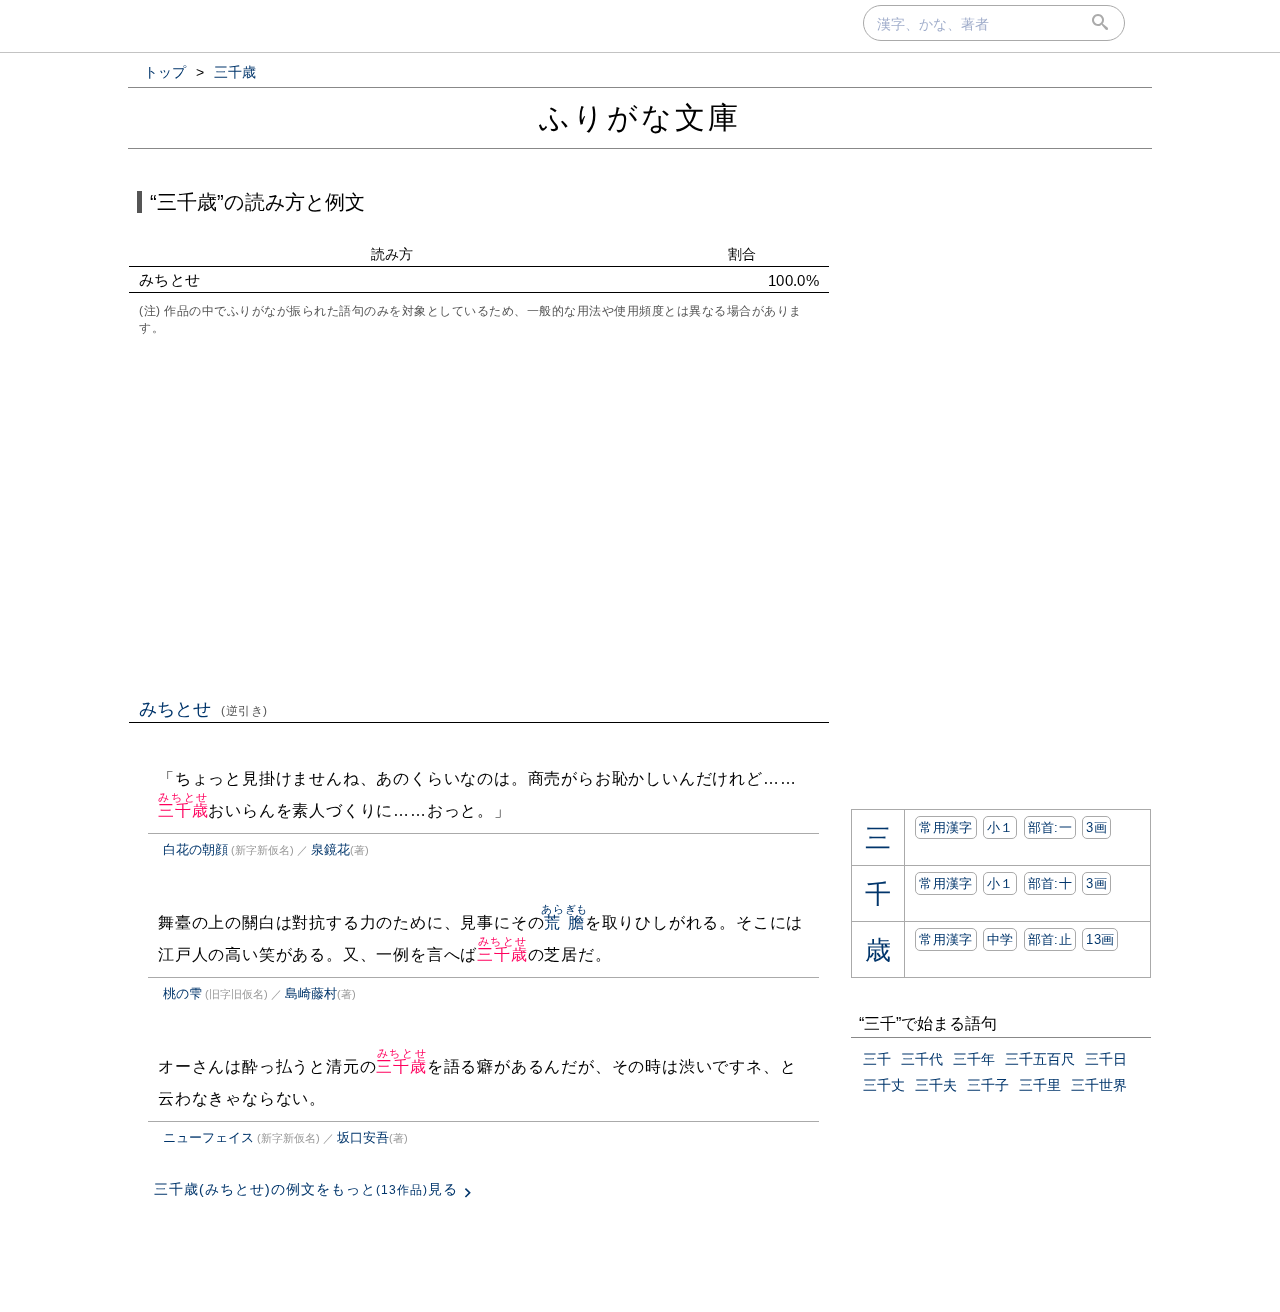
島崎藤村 (311, 993)
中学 (1000, 939)
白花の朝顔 (195, 849)
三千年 (974, 1059)
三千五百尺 (1040, 1059)
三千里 (1040, 1085)
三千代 (922, 1059)
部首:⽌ (1050, 939)
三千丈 (884, 1085)
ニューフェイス (208, 1137)
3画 (1096, 827)
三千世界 (1099, 1085)
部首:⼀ (1050, 827)
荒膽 (564, 922)
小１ (1000, 827)
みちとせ (203, 709)
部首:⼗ (1050, 883)
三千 (877, 1059)
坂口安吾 (363, 1137)
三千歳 (183, 810)
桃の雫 (182, 993)
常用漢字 (945, 827)
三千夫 (936, 1085)
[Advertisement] (479, 515)
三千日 (1106, 1059)
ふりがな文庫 (640, 117)
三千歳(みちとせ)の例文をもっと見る (306, 1189)
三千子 (988, 1085)
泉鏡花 (330, 849)
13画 (1100, 939)
